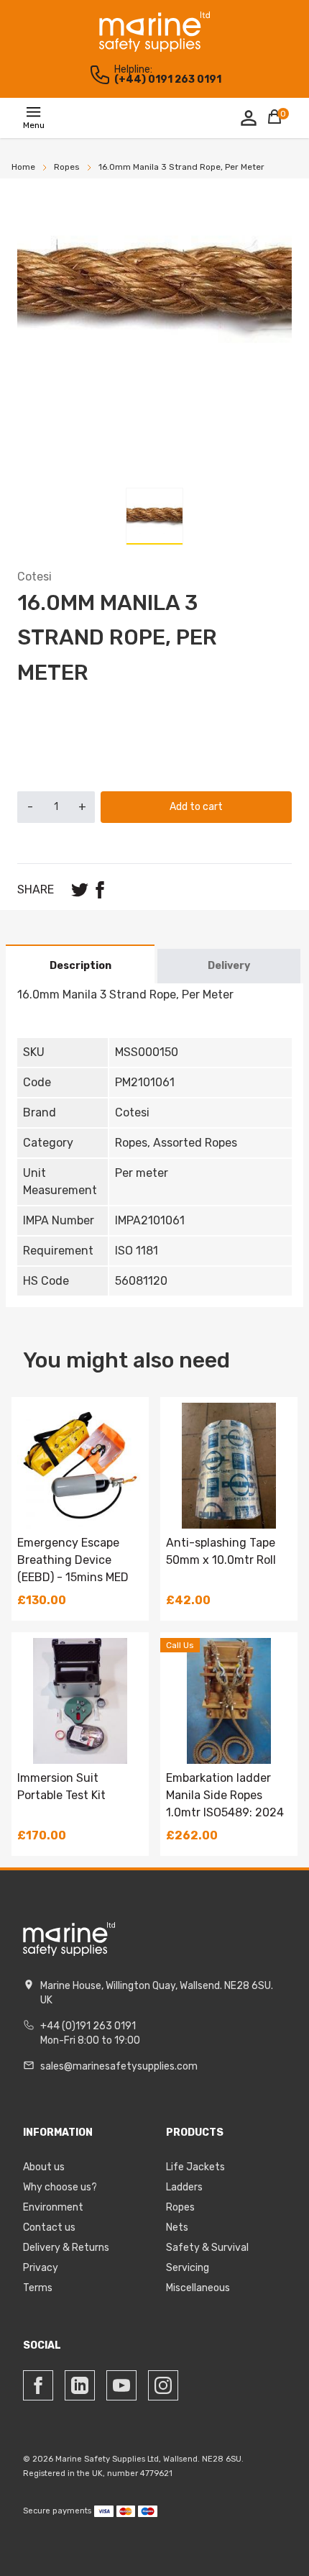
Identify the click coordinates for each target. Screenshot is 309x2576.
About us (44, 2167)
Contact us (49, 2227)
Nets (177, 2227)
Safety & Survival (207, 2248)
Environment (53, 2207)
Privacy (41, 2268)
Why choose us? (60, 2187)
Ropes (180, 2207)
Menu (34, 125)
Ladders (184, 2187)
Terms (38, 2288)
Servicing (188, 2268)
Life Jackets (195, 2167)
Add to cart (196, 807)
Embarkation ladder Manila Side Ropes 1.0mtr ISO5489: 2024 (225, 1795)
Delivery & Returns (66, 2248)
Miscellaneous (198, 2288)
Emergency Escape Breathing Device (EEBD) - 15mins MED (73, 1560)
